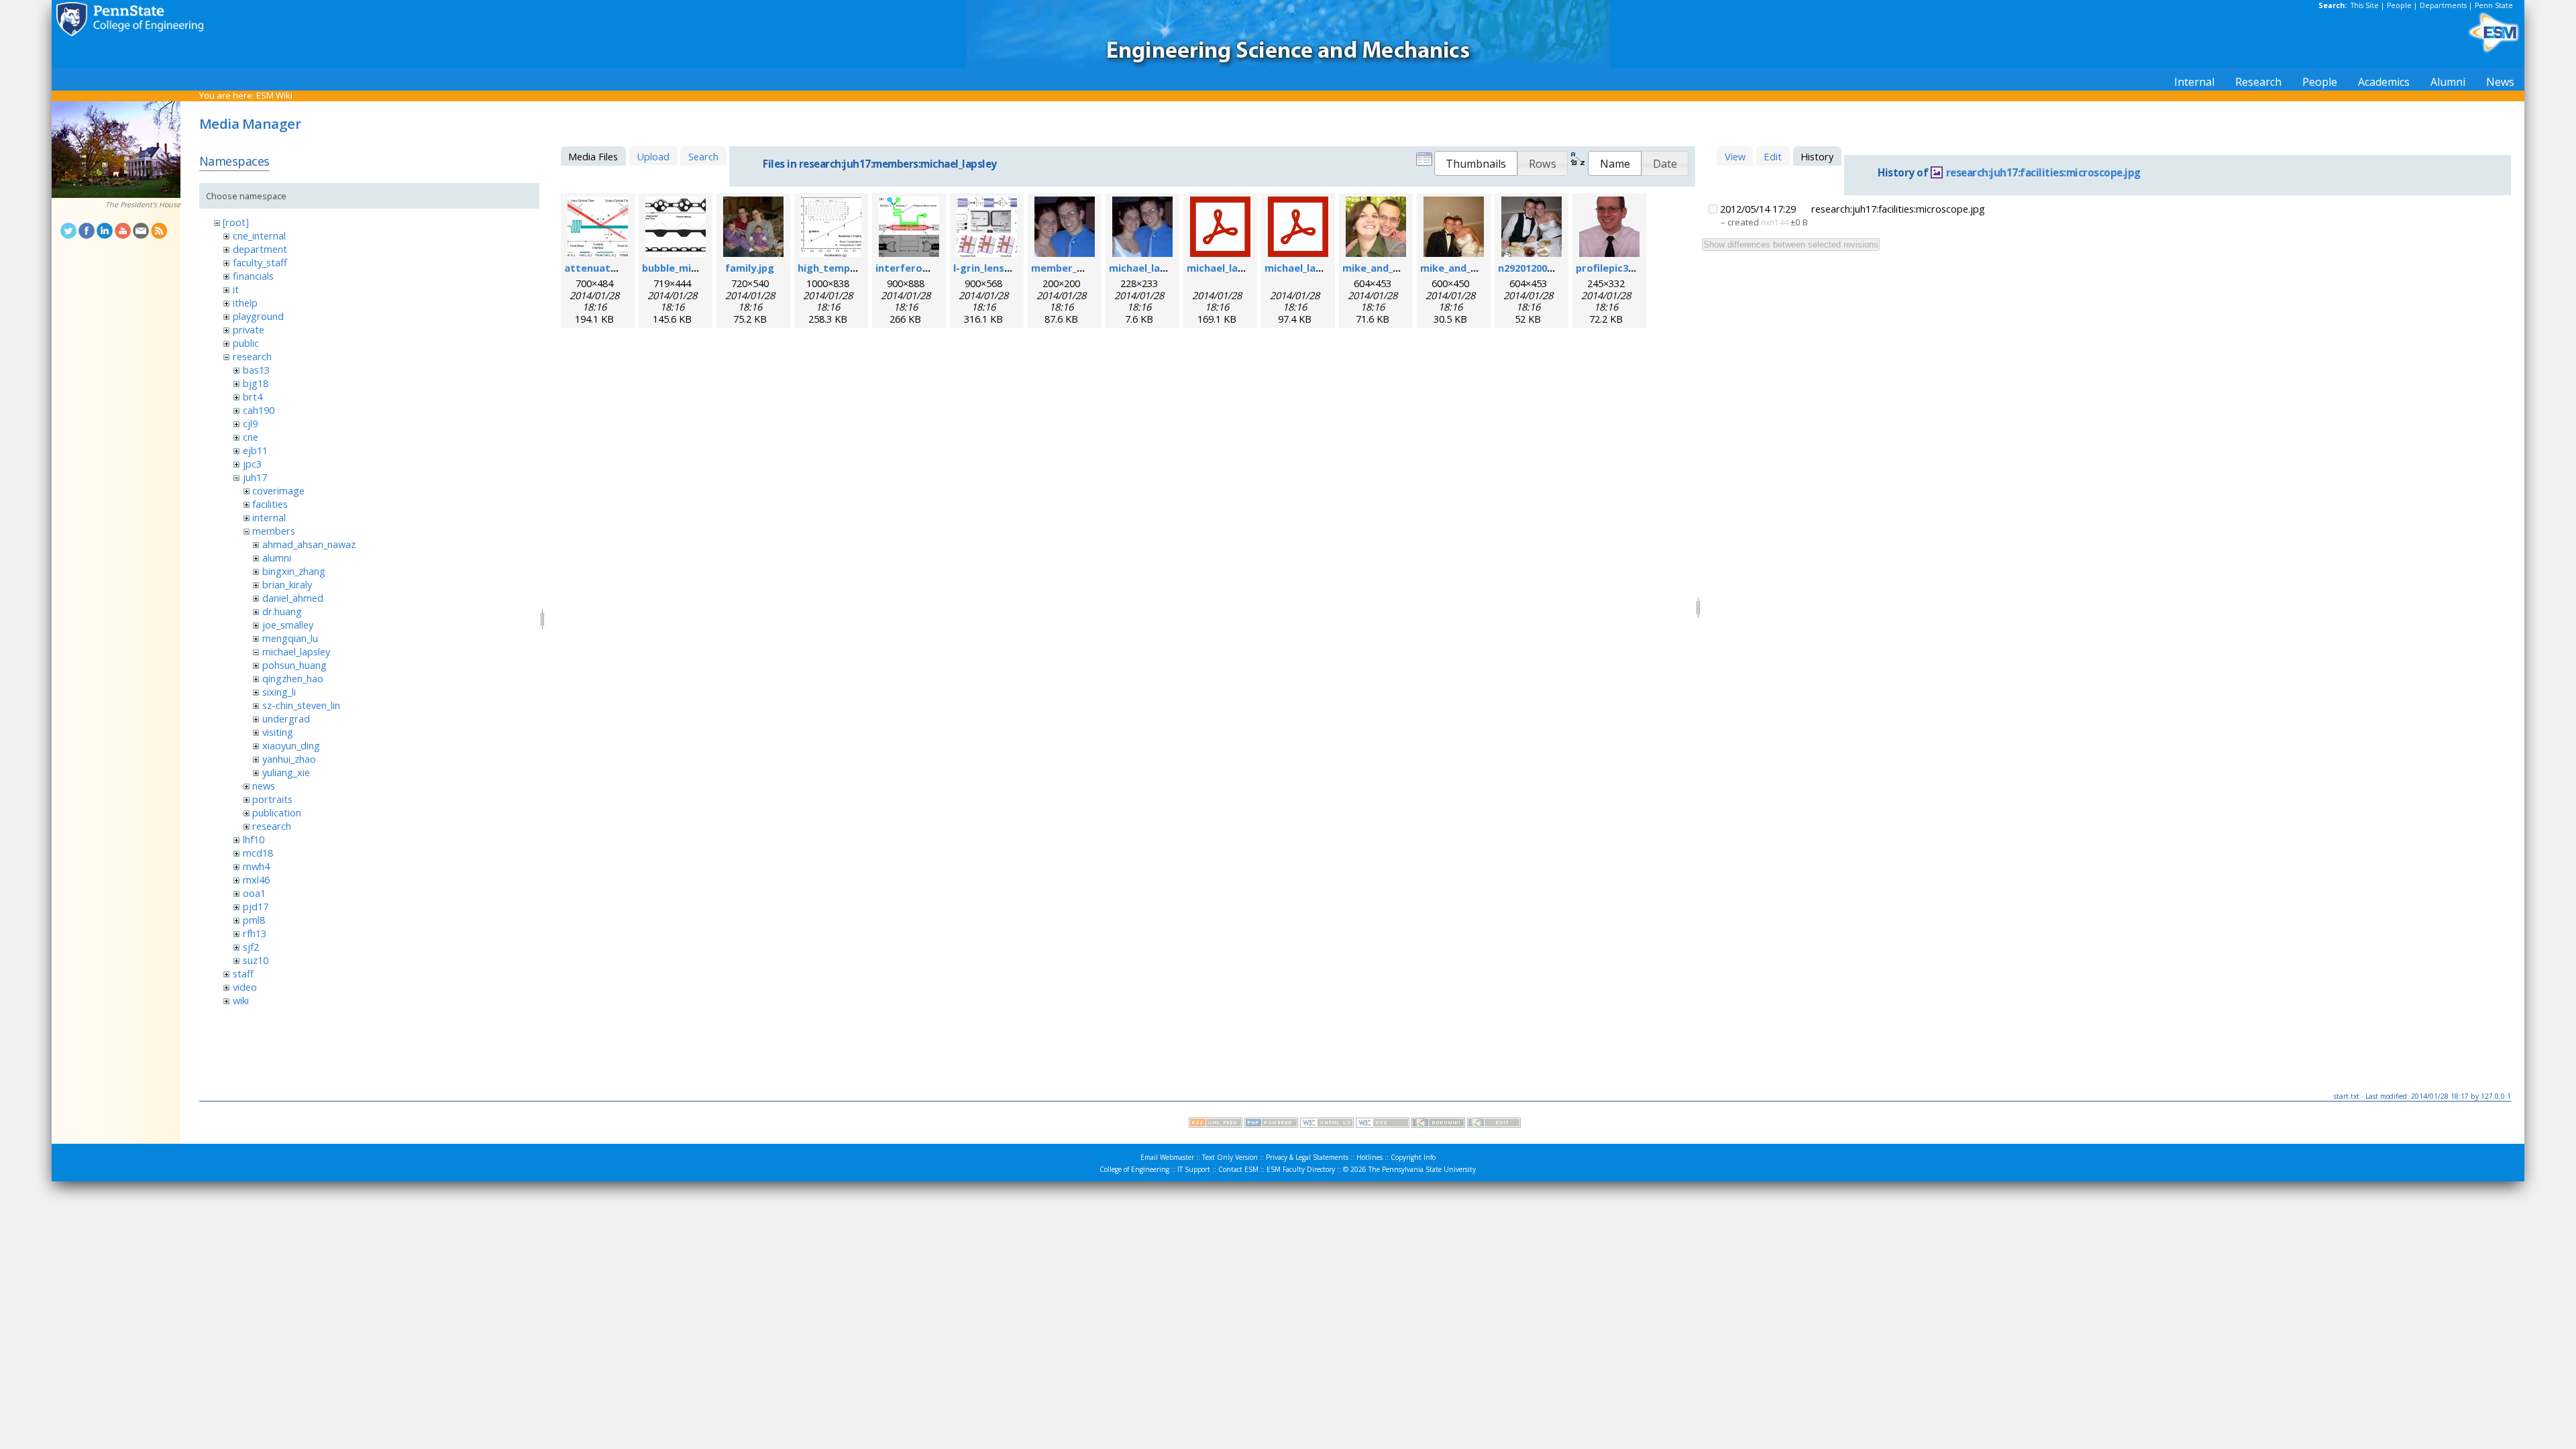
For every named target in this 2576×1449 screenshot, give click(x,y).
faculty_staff (260, 262)
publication (277, 812)
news (264, 786)
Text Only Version (1230, 1157)
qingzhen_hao (293, 678)
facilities (270, 504)
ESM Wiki (274, 95)
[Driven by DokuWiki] (1438, 1124)
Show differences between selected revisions (1791, 245)
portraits (272, 799)
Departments (2443, 5)
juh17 (255, 477)
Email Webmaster (1167, 1157)
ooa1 (254, 893)
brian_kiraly (287, 584)
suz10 (256, 960)
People (2399, 5)
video (245, 987)
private (249, 329)
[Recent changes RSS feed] (1216, 1124)
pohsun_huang (294, 665)
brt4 (253, 396)
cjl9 (250, 423)
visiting (278, 732)
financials (253, 276)
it (236, 289)
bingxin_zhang (294, 571)
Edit (1773, 156)
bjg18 (256, 383)
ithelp (245, 303)
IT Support (1194, 1169)
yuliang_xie (286, 772)
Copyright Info (1413, 1157)
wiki (241, 1000)
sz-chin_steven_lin (301, 705)
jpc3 (252, 464)
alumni (277, 557)
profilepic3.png (1613, 268)
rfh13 (255, 933)
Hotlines (1370, 1157)
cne (251, 437)
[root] (236, 222)
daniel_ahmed (293, 598)
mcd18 (258, 853)
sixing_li (279, 692)
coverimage (278, 490)
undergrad (286, 718)
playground (258, 316)
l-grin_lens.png (989, 268)
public (246, 343)
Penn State (2494, 5)
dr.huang (282, 611)
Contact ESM (1238, 1169)
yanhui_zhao (289, 759)
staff (243, 973)
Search (703, 156)
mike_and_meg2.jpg (1468, 268)
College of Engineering (1134, 1169)
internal (269, 517)
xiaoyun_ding (291, 745)
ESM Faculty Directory (1301, 1169)
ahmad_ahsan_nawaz (309, 544)
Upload (653, 156)
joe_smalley (288, 625)
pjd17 (256, 906)
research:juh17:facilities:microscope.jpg (2043, 173)
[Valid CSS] (1383, 1124)
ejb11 (255, 450)
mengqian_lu (290, 638)
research (252, 356)
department (260, 249)
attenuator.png (604, 268)
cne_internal (259, 235)
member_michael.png (1084, 268)
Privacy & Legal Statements (1307, 1157)
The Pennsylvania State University (1422, 1169)
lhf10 (254, 839)
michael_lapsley (296, 651)
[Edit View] (1494, 1124)
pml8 (254, 920)
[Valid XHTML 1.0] (1327, 1124)
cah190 (259, 410)
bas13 (256, 370)
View (1735, 156)
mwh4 (256, 866)
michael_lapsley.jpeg (1159, 268)
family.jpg (750, 268)
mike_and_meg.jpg (1388, 268)
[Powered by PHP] (1271, 1124)
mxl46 (256, 879)
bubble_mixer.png (685, 268)
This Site (2365, 5)
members (274, 531)
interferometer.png (925, 268)
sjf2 (251, 947)
